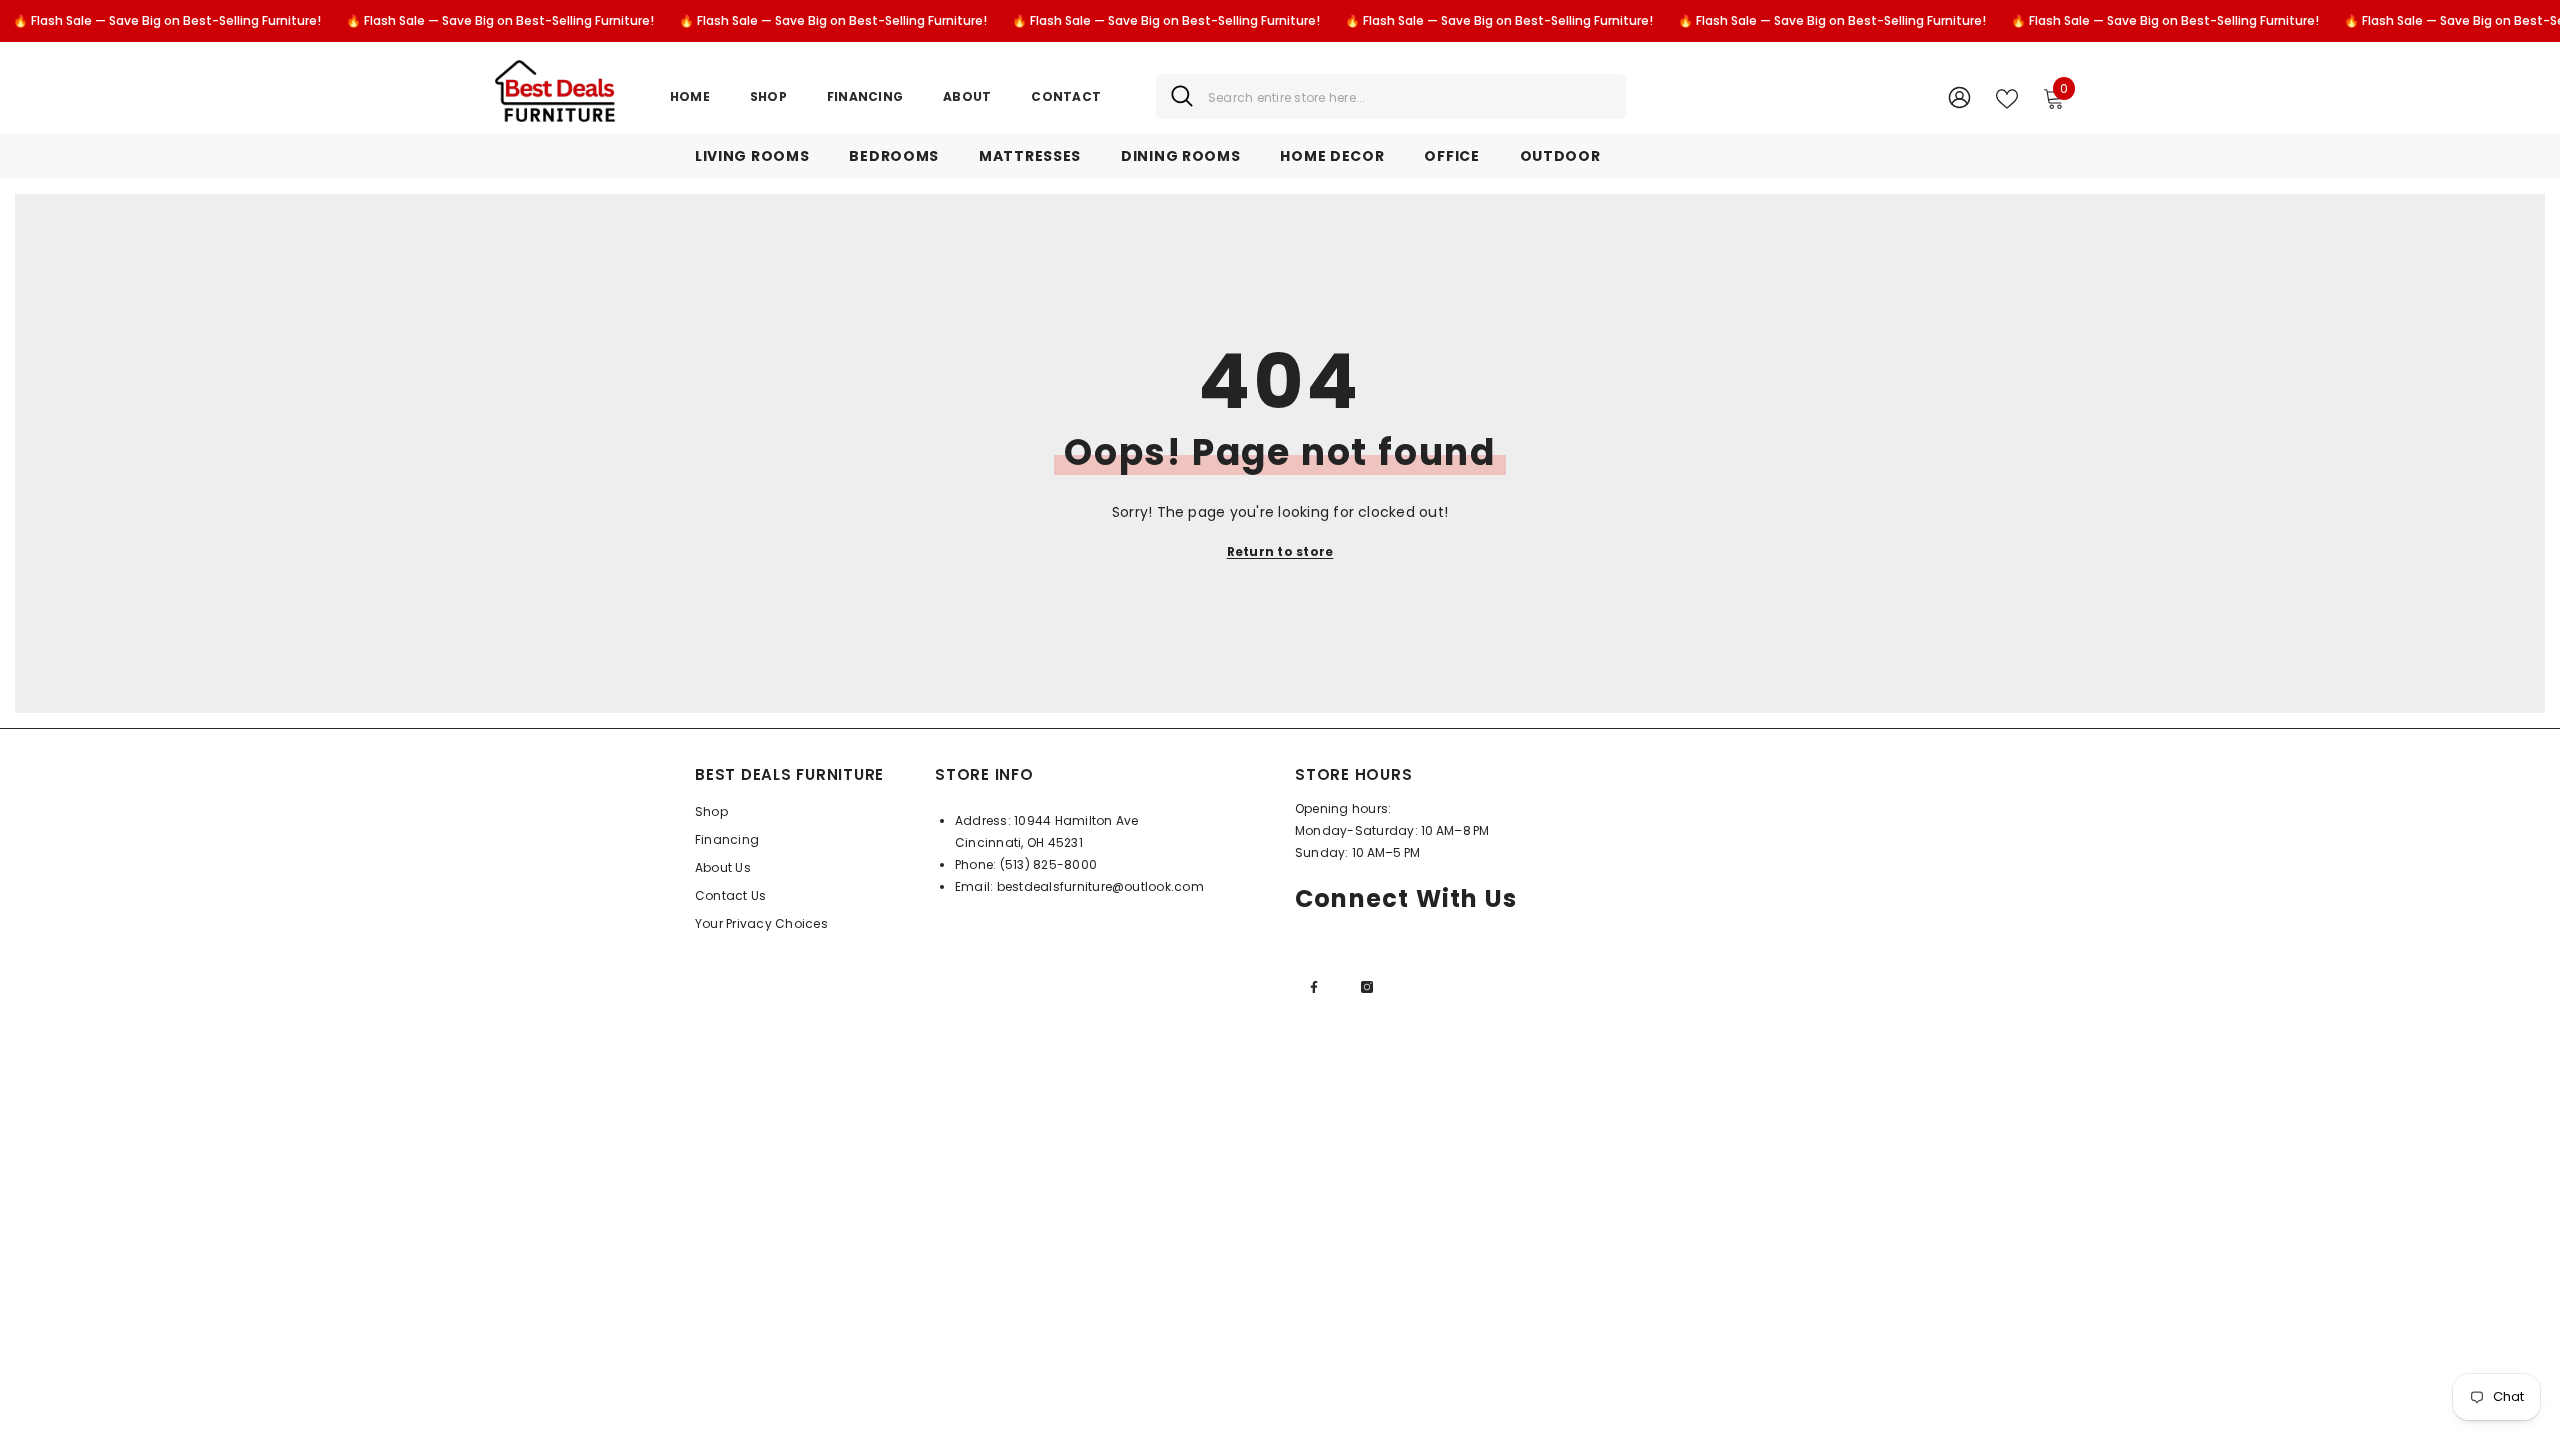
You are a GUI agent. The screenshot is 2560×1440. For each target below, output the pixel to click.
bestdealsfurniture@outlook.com (1100, 886)
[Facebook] (1314, 987)
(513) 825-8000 (1048, 864)
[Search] (1391, 96)
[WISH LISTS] (2007, 97)
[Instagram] (1367, 987)
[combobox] (1409, 96)
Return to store (1280, 551)
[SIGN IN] (1959, 96)
